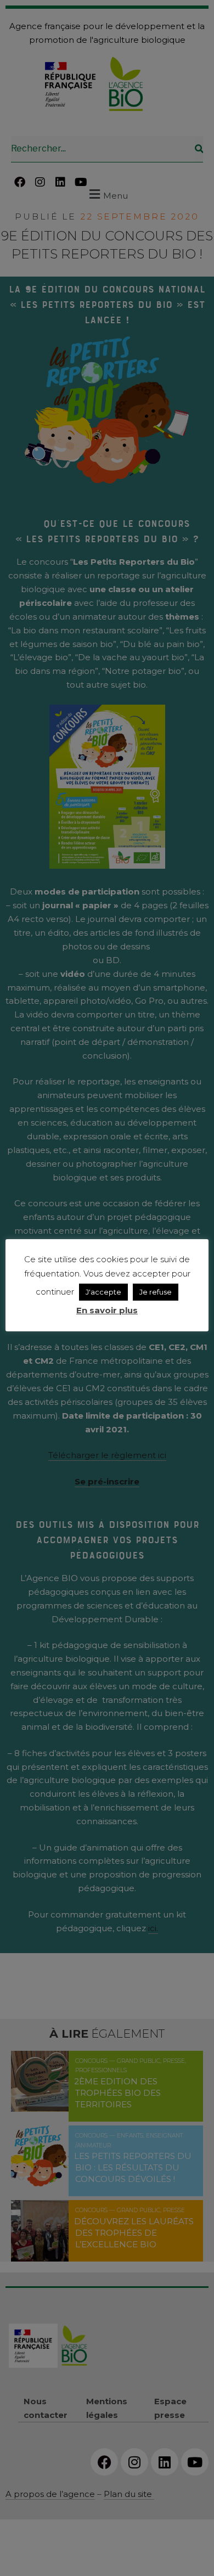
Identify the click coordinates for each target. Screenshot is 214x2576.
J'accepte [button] (103, 1292)
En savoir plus (107, 1310)
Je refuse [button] (156, 1292)
